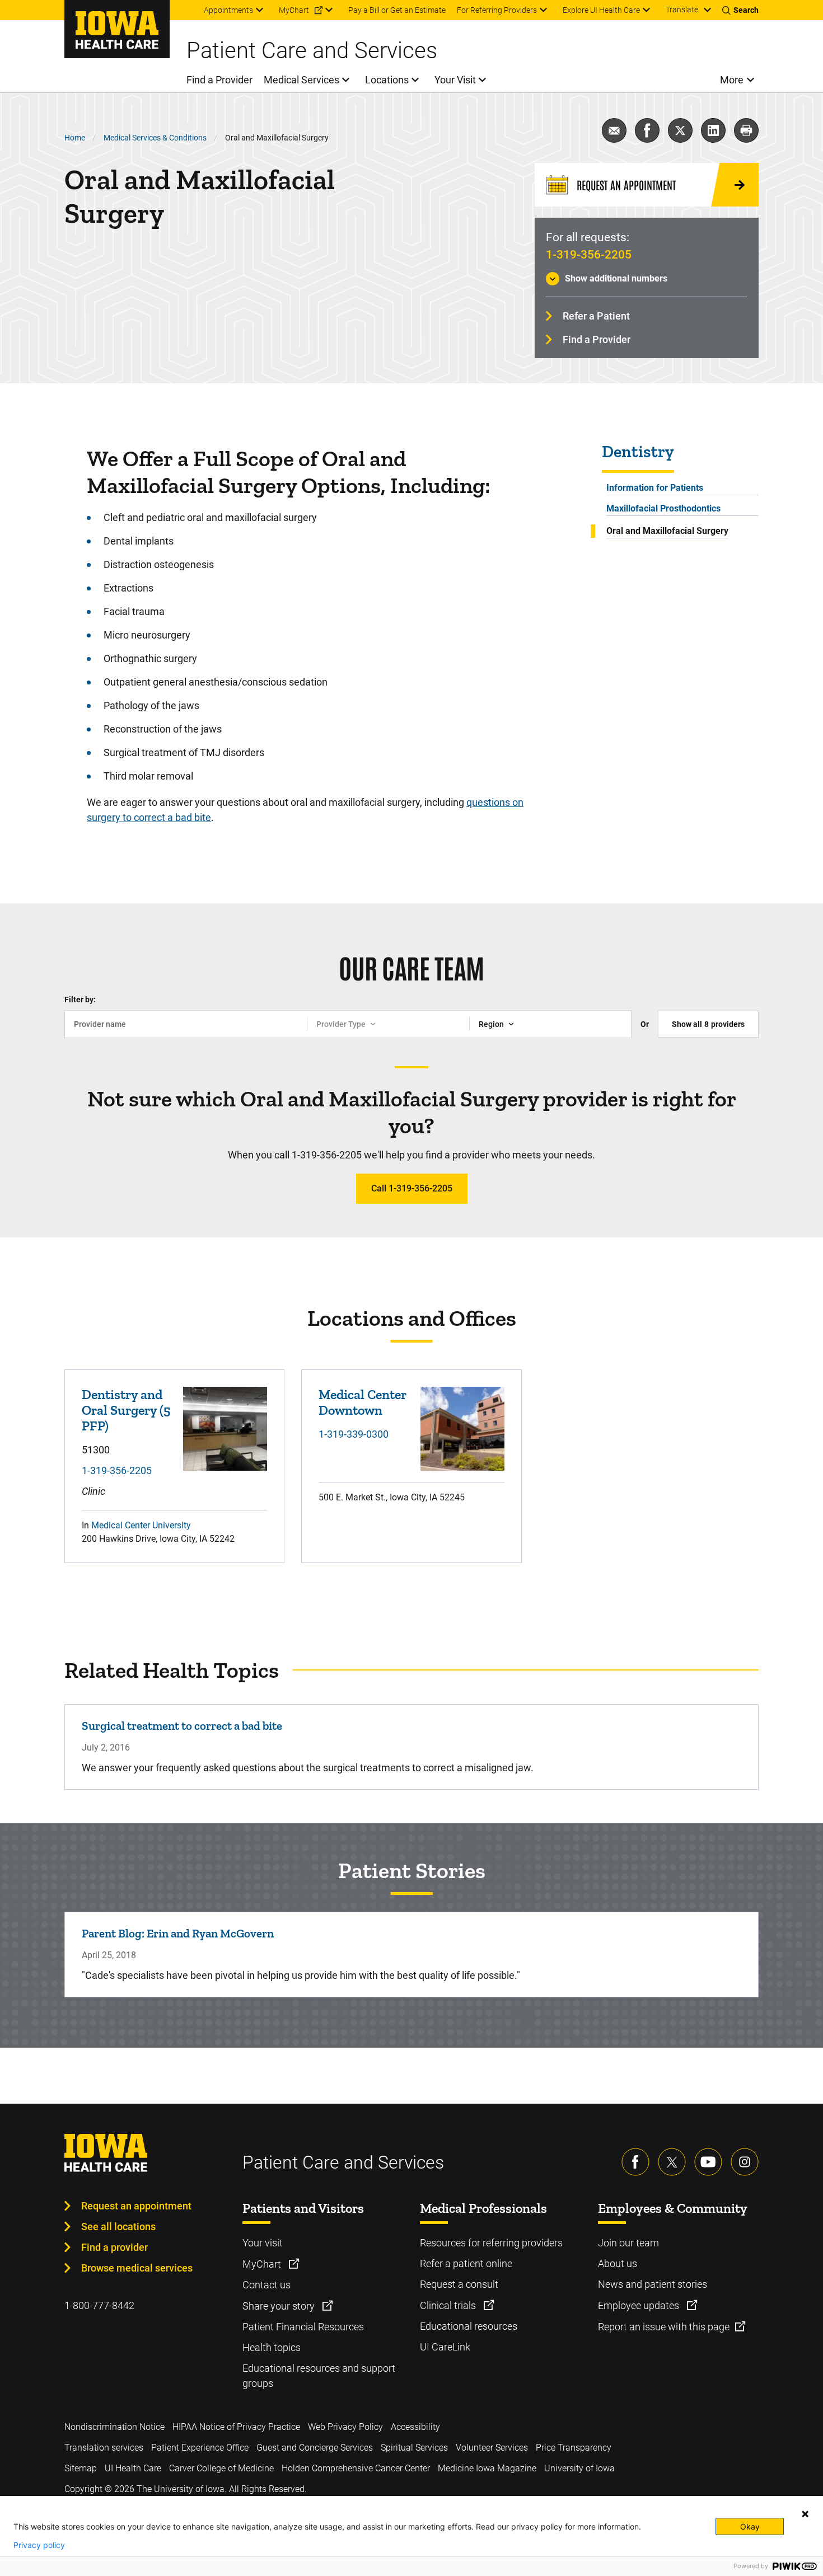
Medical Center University (141, 1525)
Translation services (104, 2448)
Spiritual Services (414, 2448)
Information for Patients (655, 488)
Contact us (266, 2285)
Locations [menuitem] (387, 80)
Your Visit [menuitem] (455, 80)
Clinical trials (449, 2305)
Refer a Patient (596, 316)
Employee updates (640, 2305)
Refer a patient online (466, 2263)
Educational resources (469, 2326)
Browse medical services (137, 2268)
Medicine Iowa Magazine (487, 2468)
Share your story (280, 2306)
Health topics (272, 2347)
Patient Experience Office (200, 2448)
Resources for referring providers (491, 2243)
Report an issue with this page (664, 2327)
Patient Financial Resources (303, 2327)
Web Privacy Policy (345, 2427)
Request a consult (459, 2284)
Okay (750, 2526)
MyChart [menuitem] (294, 10)
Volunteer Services (492, 2448)
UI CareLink (445, 2347)
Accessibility (415, 2427)
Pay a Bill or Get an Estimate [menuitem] (397, 10)
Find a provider (114, 2247)
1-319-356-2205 (589, 255)
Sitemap (81, 2468)
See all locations (118, 2227)
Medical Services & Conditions (155, 138)
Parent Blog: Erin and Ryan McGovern (178, 1933)
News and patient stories (653, 2284)
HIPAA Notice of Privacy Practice (236, 2427)
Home (75, 138)
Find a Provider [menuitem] (219, 80)
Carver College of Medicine (221, 2468)
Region (491, 1024)
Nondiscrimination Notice (114, 2427)
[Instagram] (745, 2162)
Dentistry (638, 452)
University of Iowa (579, 2468)
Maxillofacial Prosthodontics (663, 508)
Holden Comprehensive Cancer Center (356, 2468)
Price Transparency (574, 2448)
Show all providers (708, 1024)
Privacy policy (39, 2545)
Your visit (263, 2243)
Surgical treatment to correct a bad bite (182, 1726)
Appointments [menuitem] (228, 10)
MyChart (263, 2264)
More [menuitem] (732, 80)
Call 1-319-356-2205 (412, 1188)
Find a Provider (597, 339)
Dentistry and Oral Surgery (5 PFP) (126, 1410)
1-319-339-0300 (354, 1434)
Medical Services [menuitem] (301, 80)
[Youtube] (708, 2162)
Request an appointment (136, 2206)
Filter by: (80, 1000)
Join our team (628, 2243)
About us (618, 2263)
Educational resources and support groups (319, 2376)
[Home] (117, 29)
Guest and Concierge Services (315, 2448)
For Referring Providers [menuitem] (497, 10)
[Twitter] (672, 2162)
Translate (682, 10)
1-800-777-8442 (99, 2305)
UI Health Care (133, 2468)
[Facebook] (635, 2162)
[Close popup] (805, 2514)
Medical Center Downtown (363, 1402)
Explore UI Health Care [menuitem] (601, 10)
